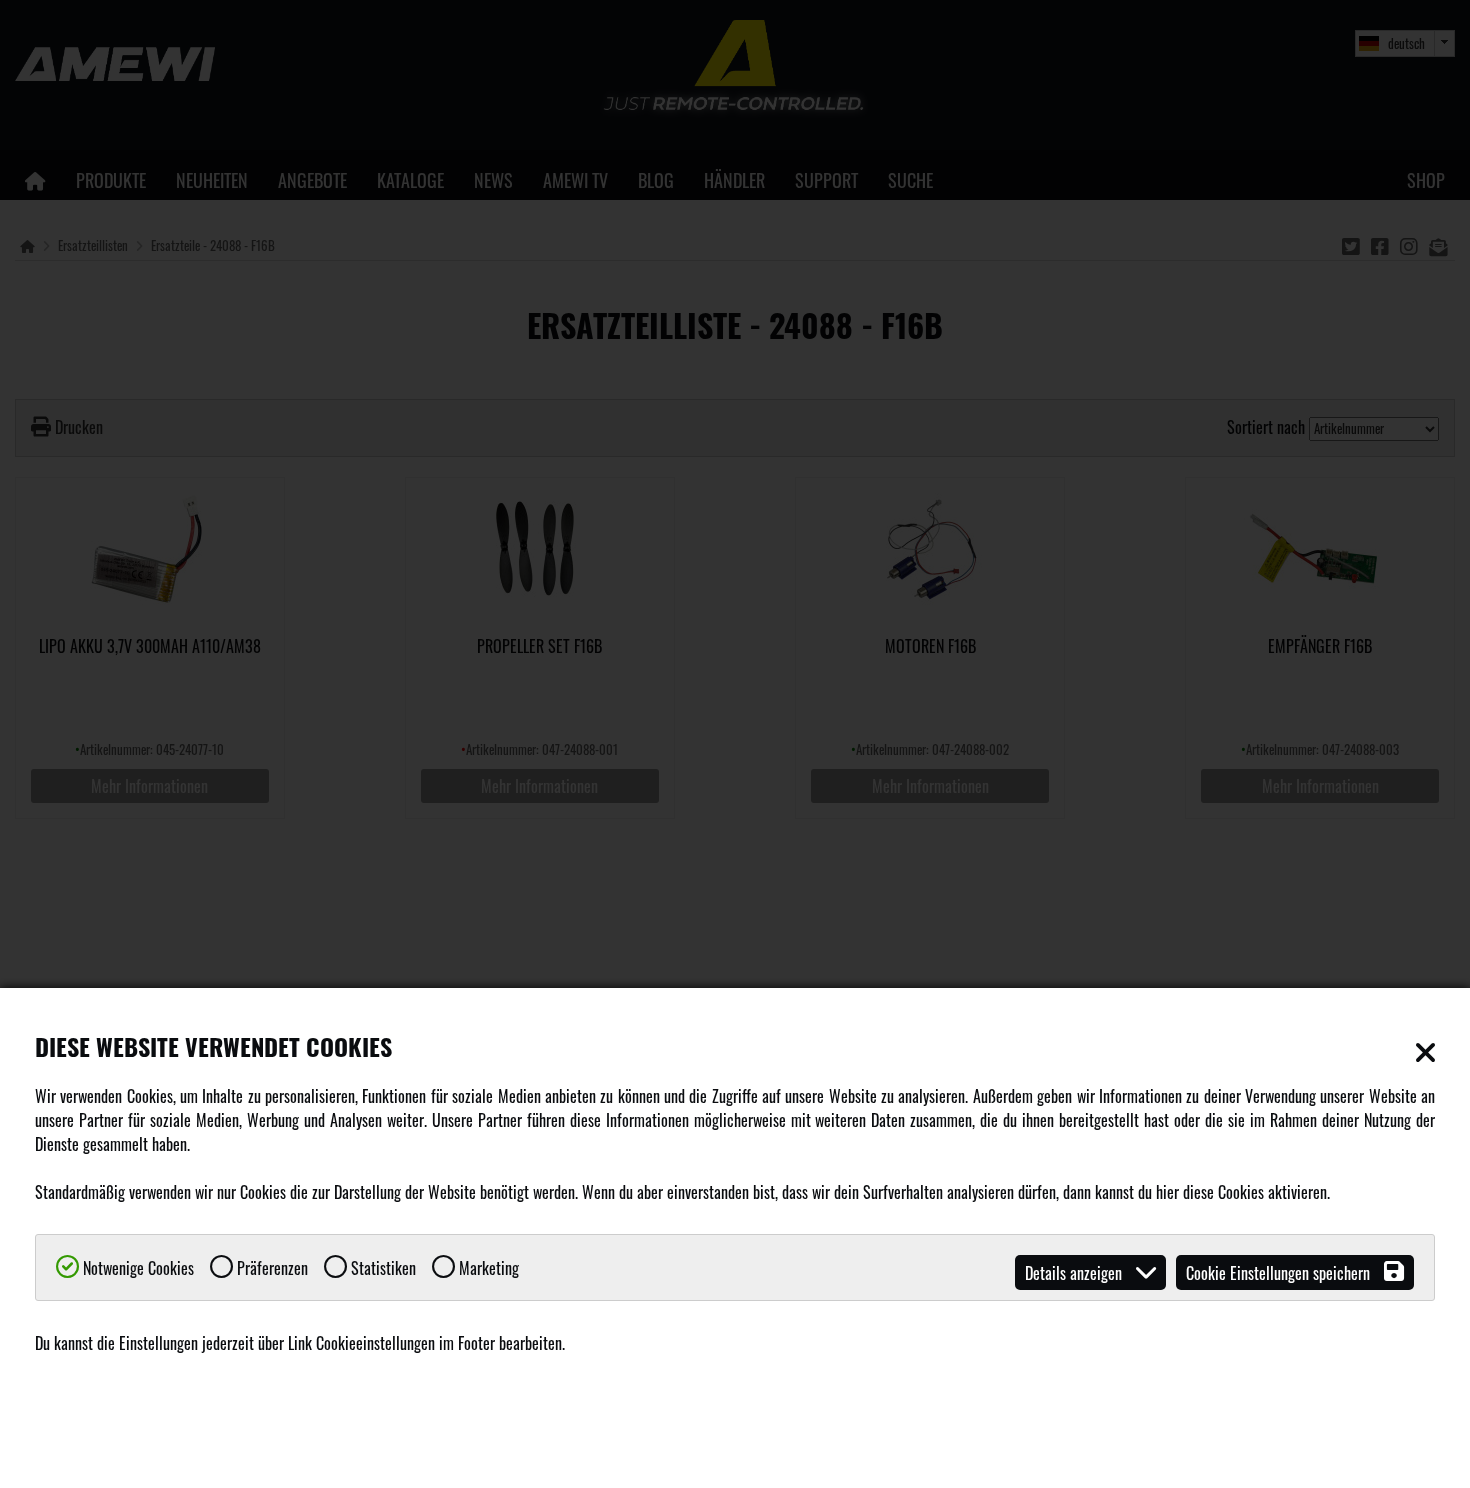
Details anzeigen (1075, 1273)
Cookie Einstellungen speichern (1280, 1273)
